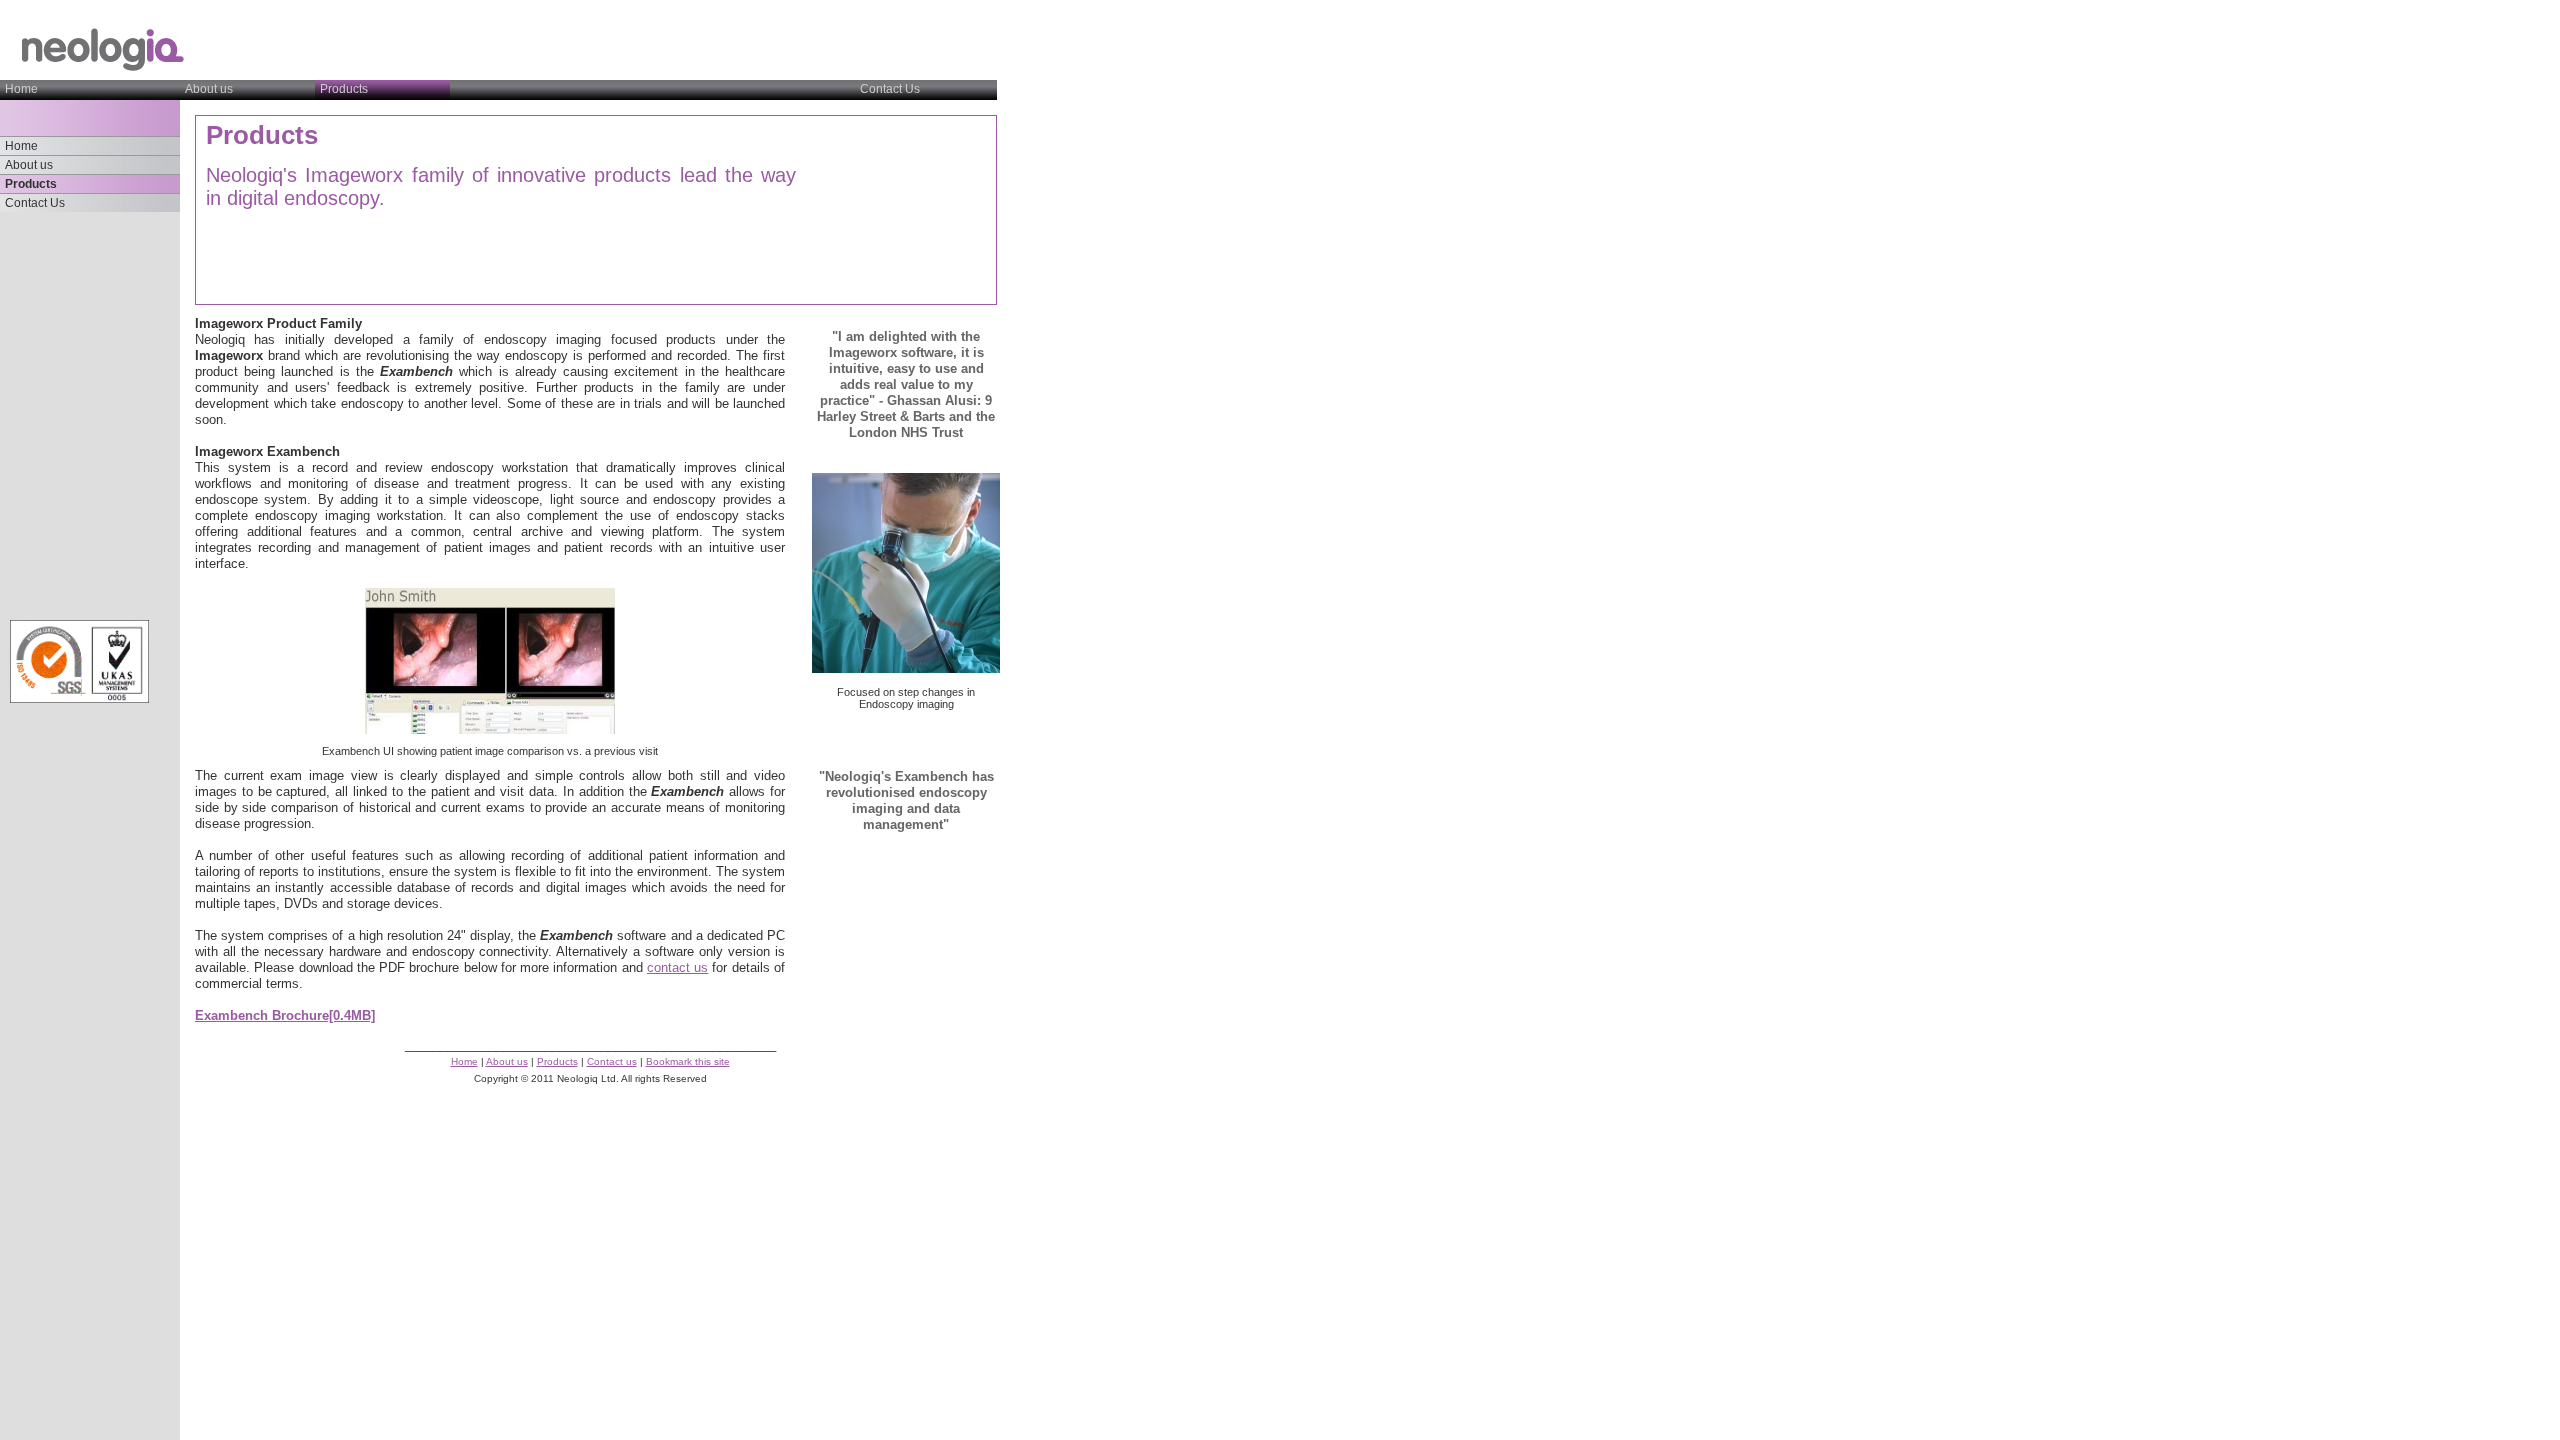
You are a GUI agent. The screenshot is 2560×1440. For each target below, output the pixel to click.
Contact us (612, 1061)
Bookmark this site (688, 1061)
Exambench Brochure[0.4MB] (285, 1015)
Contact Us (890, 88)
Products (31, 183)
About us (209, 88)
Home (21, 88)
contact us (677, 967)
